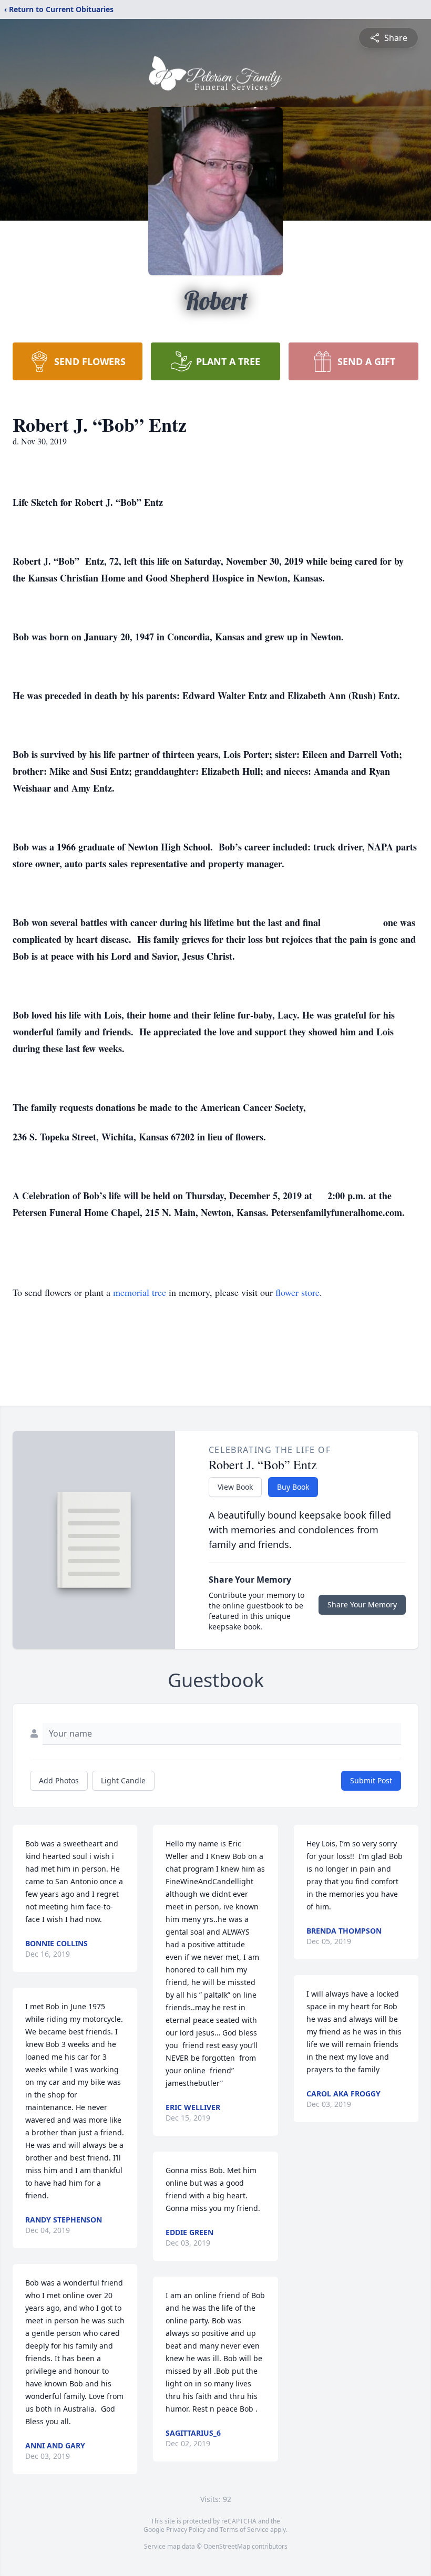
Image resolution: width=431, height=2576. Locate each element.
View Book (235, 1487)
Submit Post (371, 1780)
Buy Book (293, 1487)
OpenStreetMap (227, 2546)
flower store (297, 1292)
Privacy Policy (186, 2530)
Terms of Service (244, 2530)
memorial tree (140, 1292)
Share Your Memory (362, 1604)
